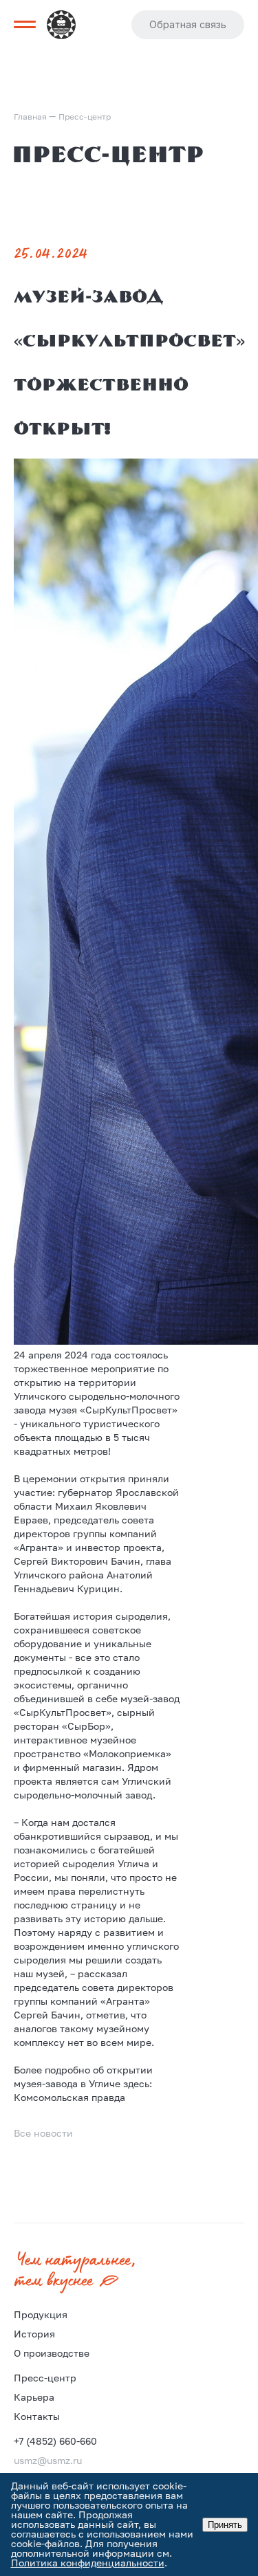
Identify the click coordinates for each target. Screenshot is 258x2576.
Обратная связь (188, 24)
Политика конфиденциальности (88, 2563)
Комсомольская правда (69, 2097)
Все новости (43, 2133)
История (34, 2334)
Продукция (41, 2314)
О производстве (52, 2353)
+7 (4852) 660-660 (55, 2441)
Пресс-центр (45, 2378)
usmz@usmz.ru (48, 2460)
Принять (225, 2525)
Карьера (34, 2397)
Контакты (37, 2416)
